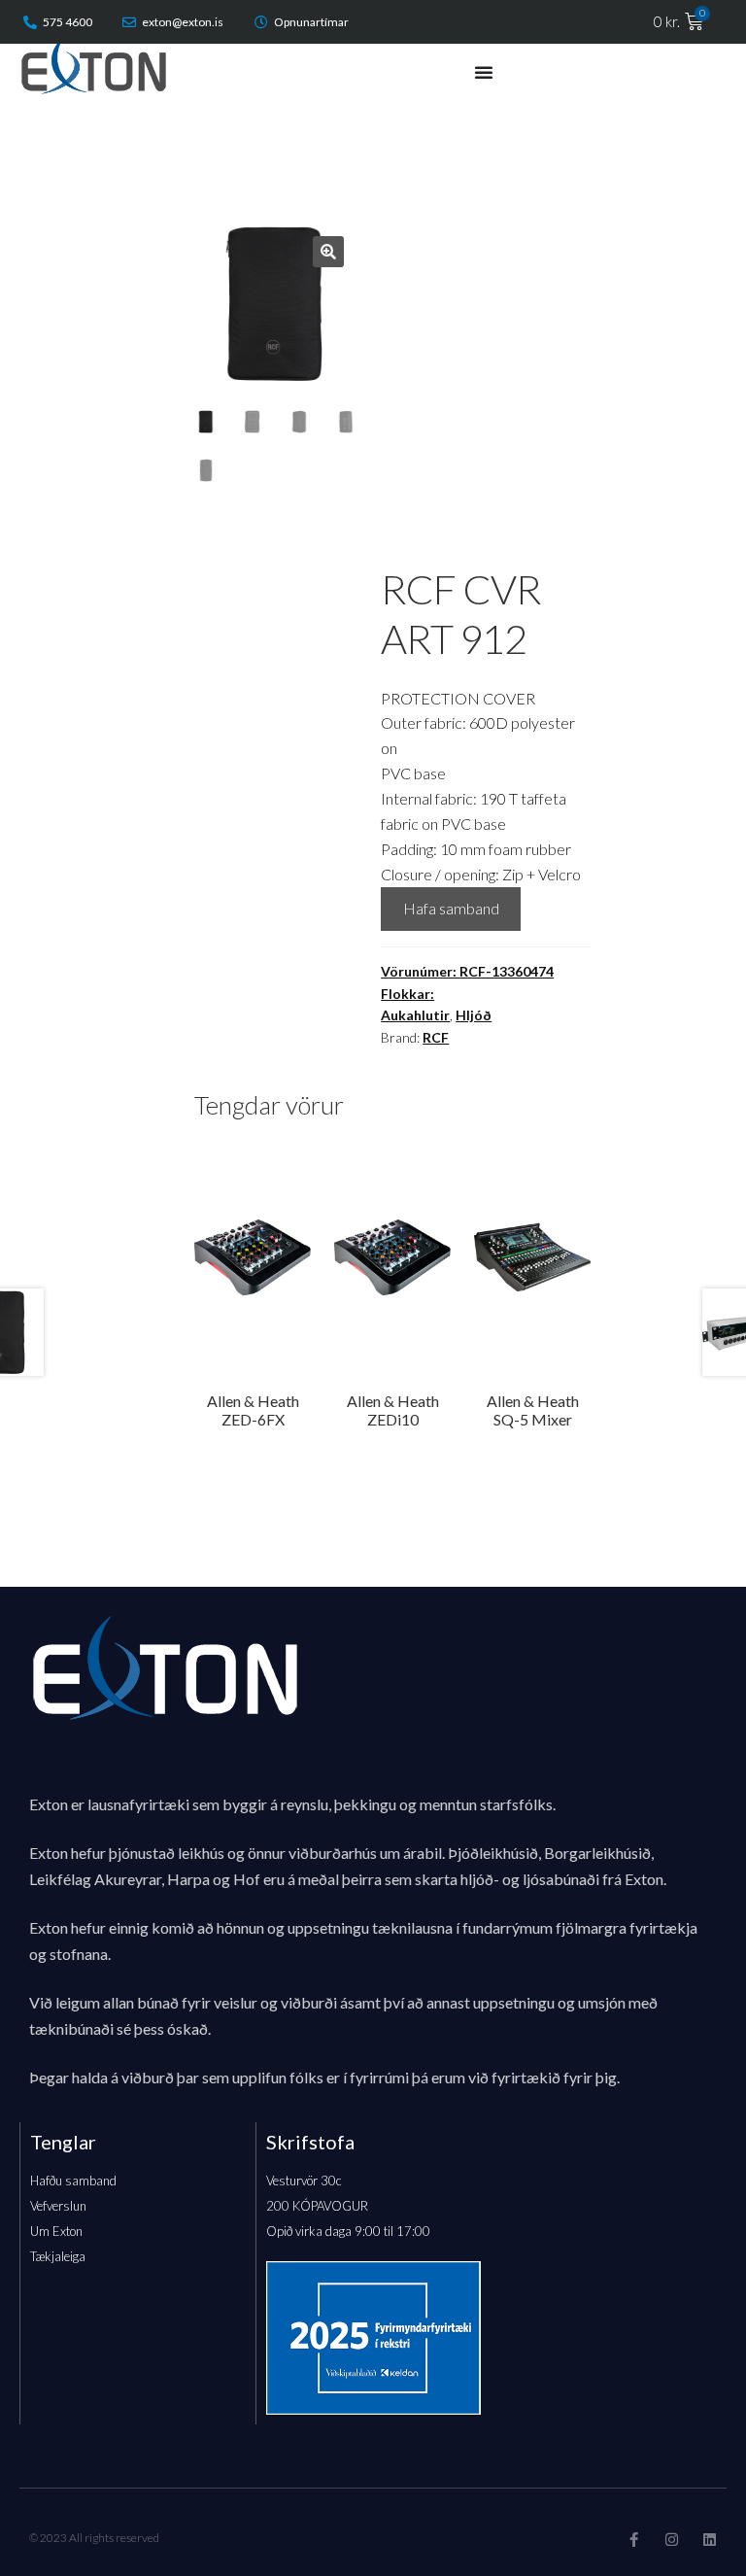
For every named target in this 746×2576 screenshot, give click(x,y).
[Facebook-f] (634, 2540)
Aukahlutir (415, 1015)
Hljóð (474, 1015)
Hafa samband (451, 908)
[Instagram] (672, 2540)
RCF (436, 1037)
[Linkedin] (710, 2540)
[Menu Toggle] (484, 72)
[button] (328, 252)
